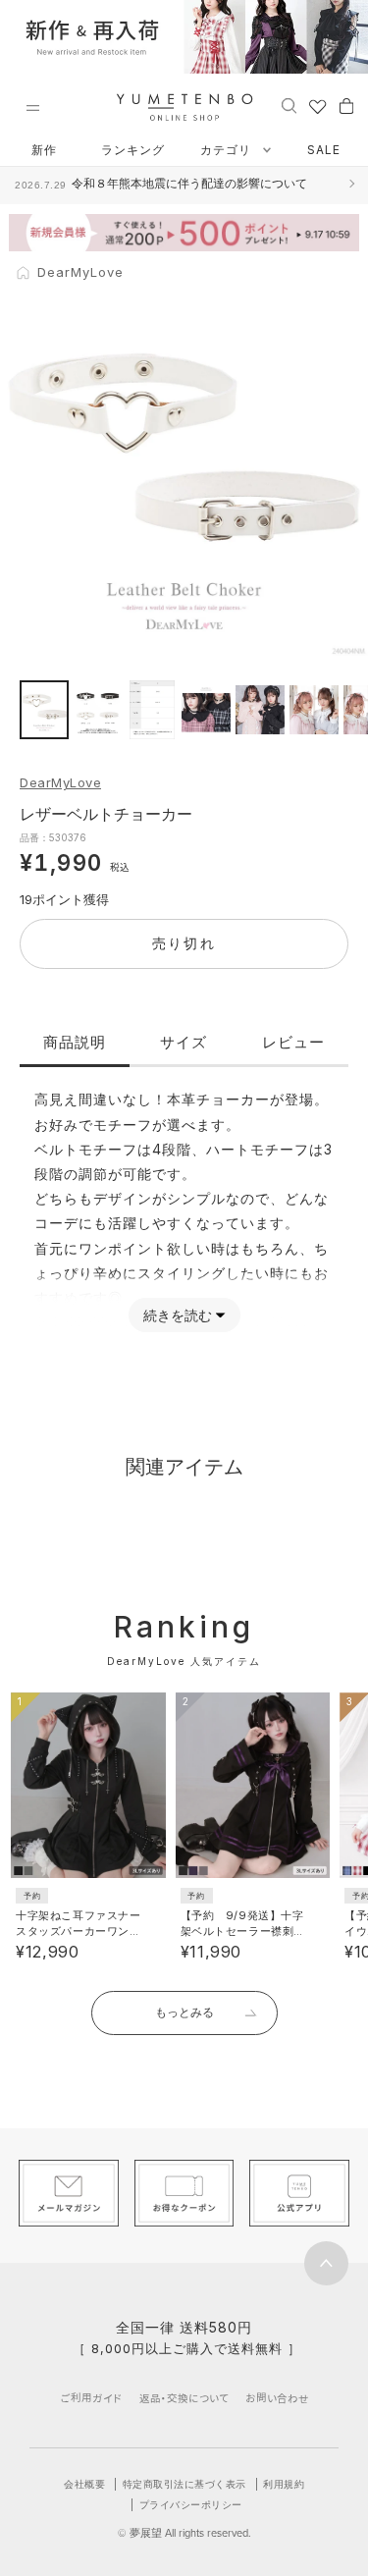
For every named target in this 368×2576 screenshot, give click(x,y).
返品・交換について (184, 2398)
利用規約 (284, 2484)
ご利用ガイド (91, 2398)
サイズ (184, 1042)
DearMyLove (60, 782)
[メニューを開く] (32, 108)
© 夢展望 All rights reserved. (184, 2533)
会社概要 (84, 2484)
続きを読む (178, 1315)
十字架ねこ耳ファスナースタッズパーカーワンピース (78, 1931)
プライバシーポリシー (191, 2504)
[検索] (289, 105)
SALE (324, 150)
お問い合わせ (277, 2398)
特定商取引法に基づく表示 (184, 2484)
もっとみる (184, 2012)
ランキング (133, 150)
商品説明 (75, 1042)
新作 (44, 150)
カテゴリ (228, 150)
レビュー (293, 1042)
